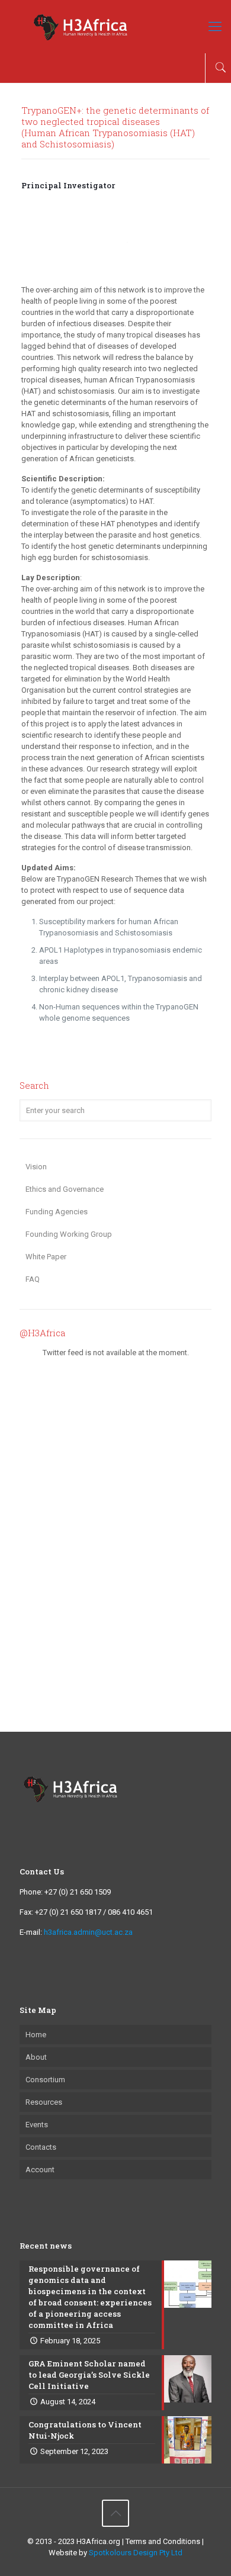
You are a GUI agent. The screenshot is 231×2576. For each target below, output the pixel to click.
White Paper (46, 1257)
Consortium (45, 2080)
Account (40, 2170)
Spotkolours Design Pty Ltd (136, 2553)
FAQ (33, 1279)
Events (37, 2125)
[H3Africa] (115, 27)
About (36, 2057)
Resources (44, 2102)
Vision (36, 1167)
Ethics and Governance (65, 1189)
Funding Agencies (57, 1212)
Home (36, 2035)
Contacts (41, 2147)
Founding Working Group (69, 1234)
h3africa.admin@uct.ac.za (88, 1932)
